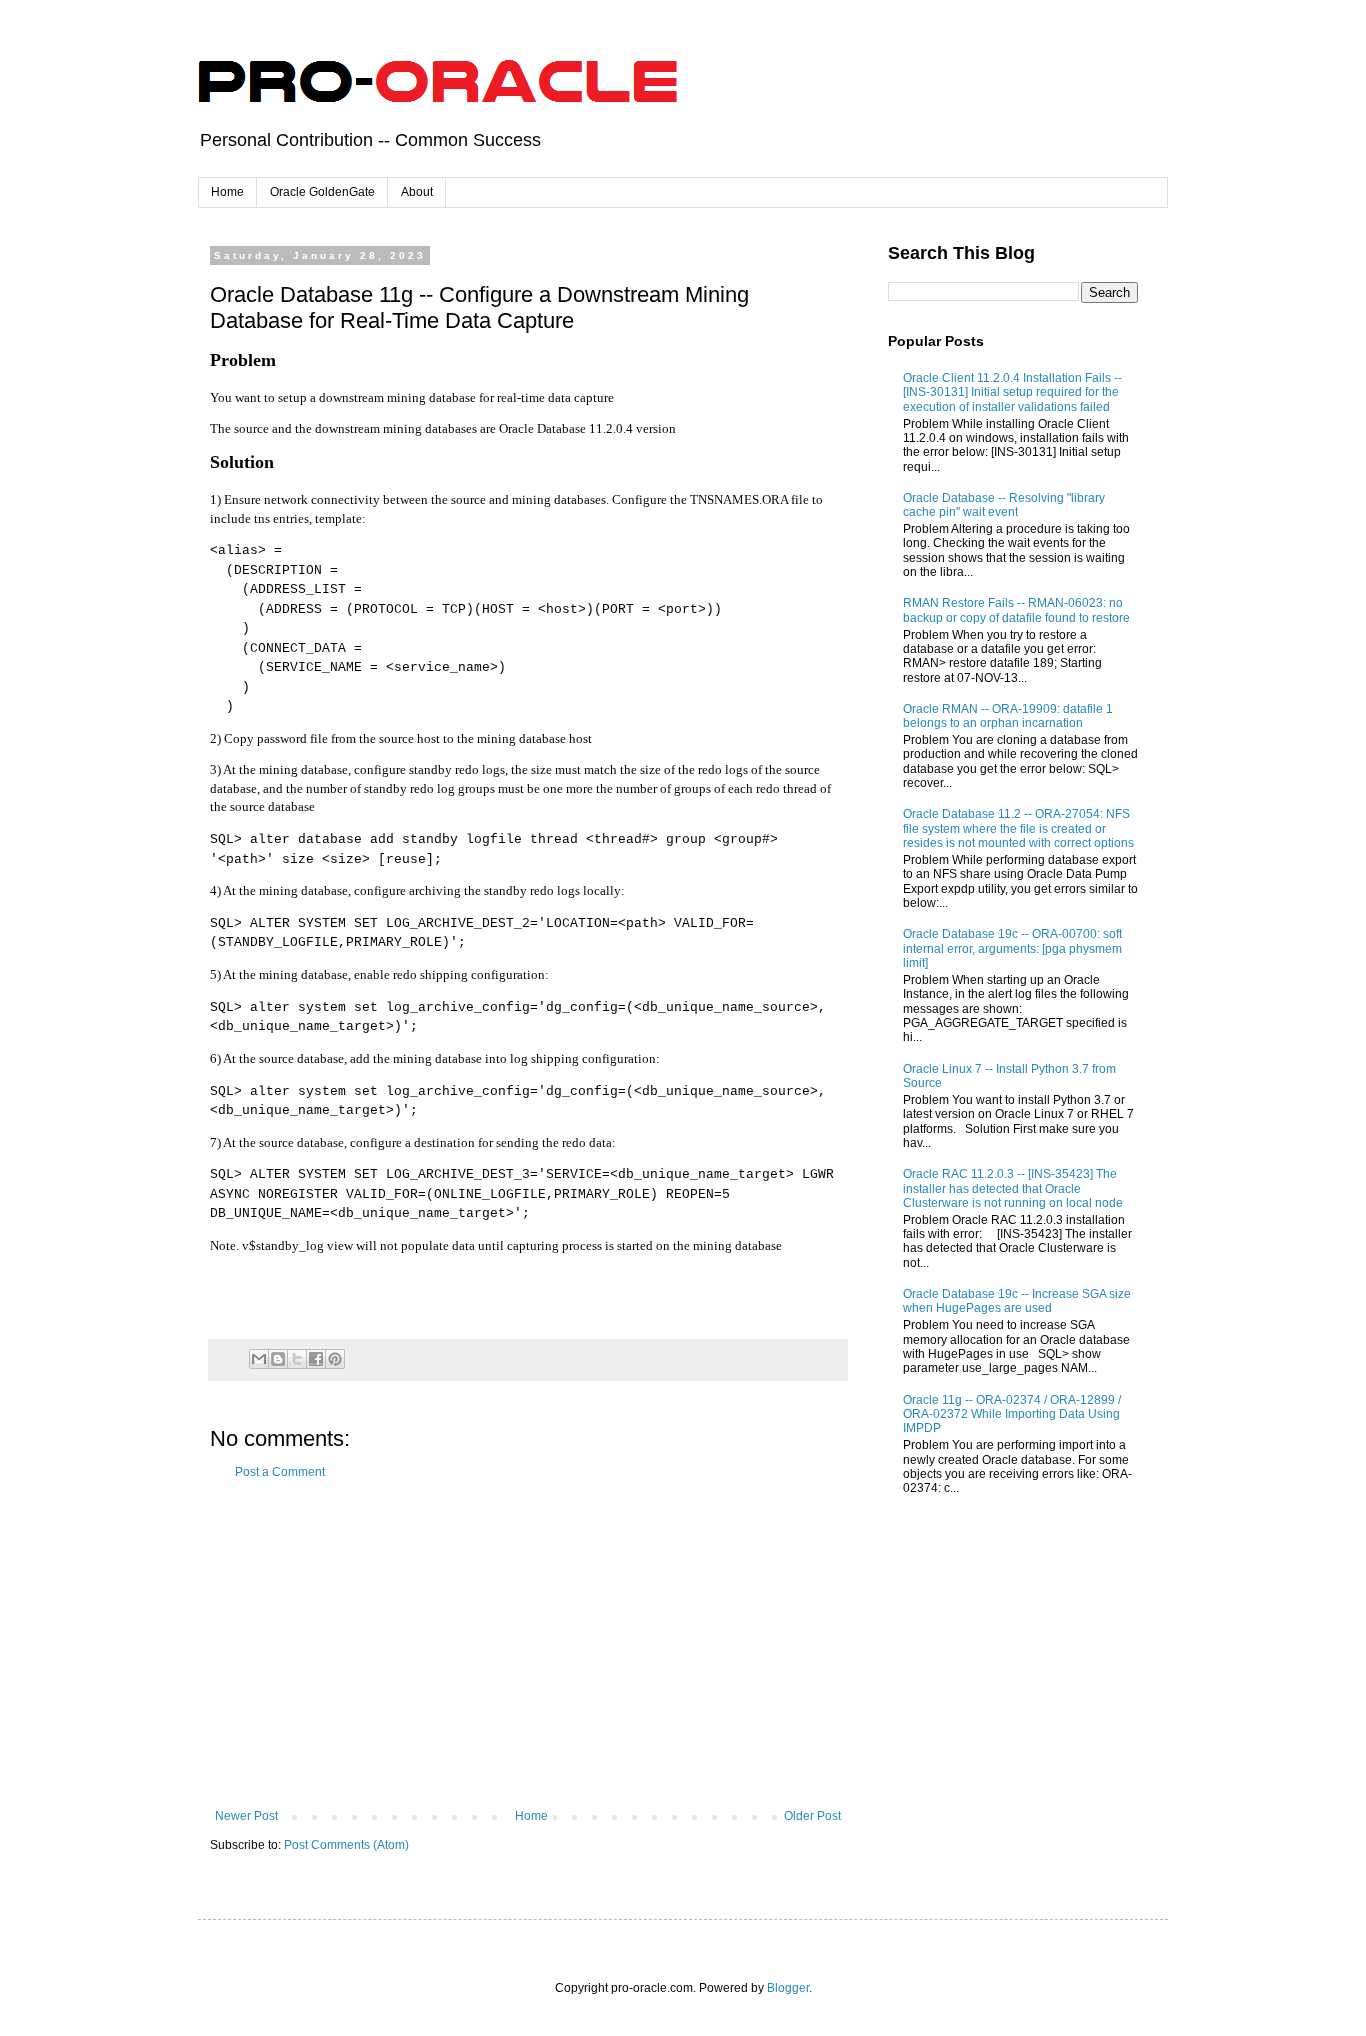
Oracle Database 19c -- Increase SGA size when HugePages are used (1017, 1301)
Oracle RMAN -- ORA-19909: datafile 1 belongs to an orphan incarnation (1008, 716)
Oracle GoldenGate (322, 192)
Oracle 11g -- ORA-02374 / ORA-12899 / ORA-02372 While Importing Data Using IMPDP (1012, 1414)
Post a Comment (280, 1472)
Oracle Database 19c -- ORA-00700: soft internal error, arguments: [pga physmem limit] (1012, 948)
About (417, 192)
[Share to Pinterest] (335, 1359)
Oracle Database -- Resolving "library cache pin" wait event (1004, 505)
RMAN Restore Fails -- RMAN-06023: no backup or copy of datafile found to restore (1016, 610)
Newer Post (246, 1816)
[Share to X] (297, 1359)
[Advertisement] (528, 1644)
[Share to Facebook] (316, 1359)
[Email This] (259, 1359)
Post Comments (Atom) (346, 1845)
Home (227, 192)
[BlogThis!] (278, 1359)
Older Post (812, 1816)
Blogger (788, 1988)
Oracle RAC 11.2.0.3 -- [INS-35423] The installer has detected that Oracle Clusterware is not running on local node (1013, 1188)
